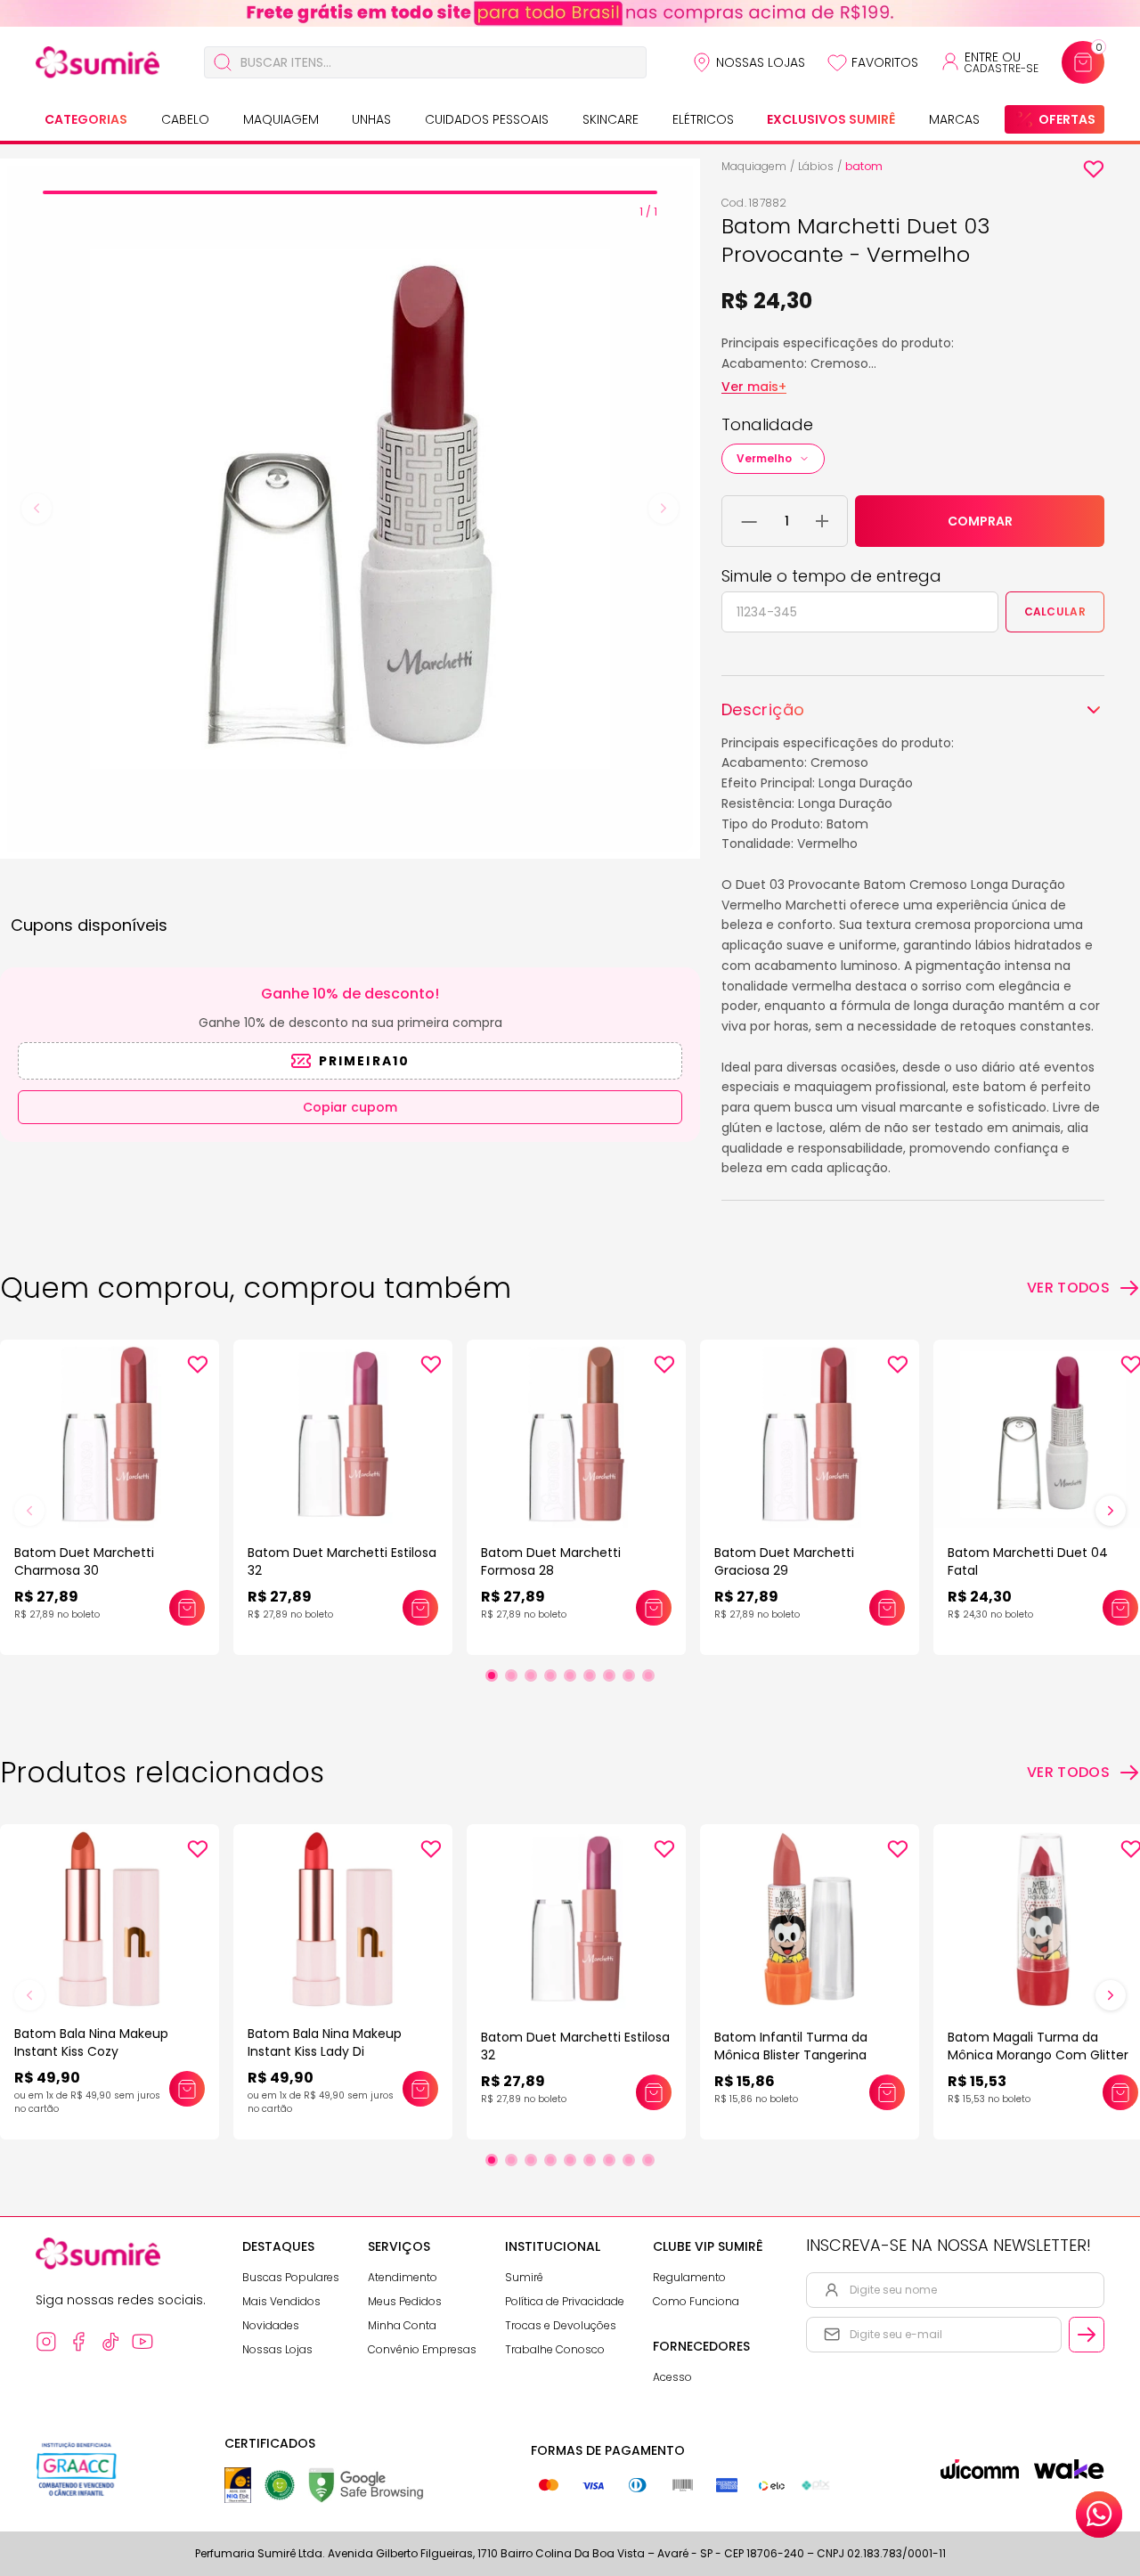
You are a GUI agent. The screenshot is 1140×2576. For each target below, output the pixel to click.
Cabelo (185, 119)
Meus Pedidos (405, 2301)
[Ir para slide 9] (648, 1675)
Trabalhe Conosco (555, 2349)
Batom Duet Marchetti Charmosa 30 (84, 1561)
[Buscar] (223, 62)
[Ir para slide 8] (629, 1675)
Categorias (86, 119)
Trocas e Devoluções (561, 2325)
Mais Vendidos (281, 2301)
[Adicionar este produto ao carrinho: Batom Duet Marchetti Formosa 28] (654, 1608)
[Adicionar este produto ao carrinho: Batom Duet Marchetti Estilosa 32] (420, 1608)
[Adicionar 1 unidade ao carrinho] (822, 521)
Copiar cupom (350, 1107)
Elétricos (703, 119)
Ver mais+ (754, 387)
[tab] (350, 192)
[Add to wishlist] (1094, 169)
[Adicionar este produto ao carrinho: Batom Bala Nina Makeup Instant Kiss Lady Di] (420, 2089)
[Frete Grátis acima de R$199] (570, 13)
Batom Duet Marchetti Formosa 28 (551, 1561)
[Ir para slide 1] (492, 1675)
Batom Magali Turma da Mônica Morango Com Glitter (1038, 2046)
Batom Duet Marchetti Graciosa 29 (784, 1561)
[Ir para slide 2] (511, 1675)
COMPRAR (980, 521)
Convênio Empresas (422, 2349)
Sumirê (524, 2277)
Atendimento (403, 2277)
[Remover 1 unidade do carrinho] (749, 521)
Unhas (371, 119)
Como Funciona (696, 2301)
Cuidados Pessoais (487, 119)
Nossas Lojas (761, 62)
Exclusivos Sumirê (831, 119)
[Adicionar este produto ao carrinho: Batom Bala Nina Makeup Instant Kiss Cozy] (187, 2089)
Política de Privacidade (565, 2301)
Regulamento (689, 2277)
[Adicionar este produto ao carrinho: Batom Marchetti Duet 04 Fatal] (1120, 1608)
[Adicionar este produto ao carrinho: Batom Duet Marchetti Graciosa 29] (887, 1608)
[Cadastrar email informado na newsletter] (1087, 2335)
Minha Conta (402, 2325)
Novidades (271, 2325)
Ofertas (1067, 119)
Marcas (954, 119)
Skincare (611, 119)
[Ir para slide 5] (570, 1675)
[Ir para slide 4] (550, 1675)
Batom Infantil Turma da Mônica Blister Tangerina (791, 2046)
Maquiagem (281, 119)
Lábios (816, 166)
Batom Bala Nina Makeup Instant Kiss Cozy (91, 2042)
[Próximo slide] (1111, 1511)
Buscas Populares (291, 2277)
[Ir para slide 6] (590, 1675)
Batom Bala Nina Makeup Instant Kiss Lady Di (325, 2042)
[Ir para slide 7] (609, 1675)
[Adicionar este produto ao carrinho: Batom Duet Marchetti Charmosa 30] (187, 1608)
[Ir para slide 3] (531, 1675)
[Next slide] (664, 509)
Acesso (672, 2377)
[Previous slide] (37, 509)
